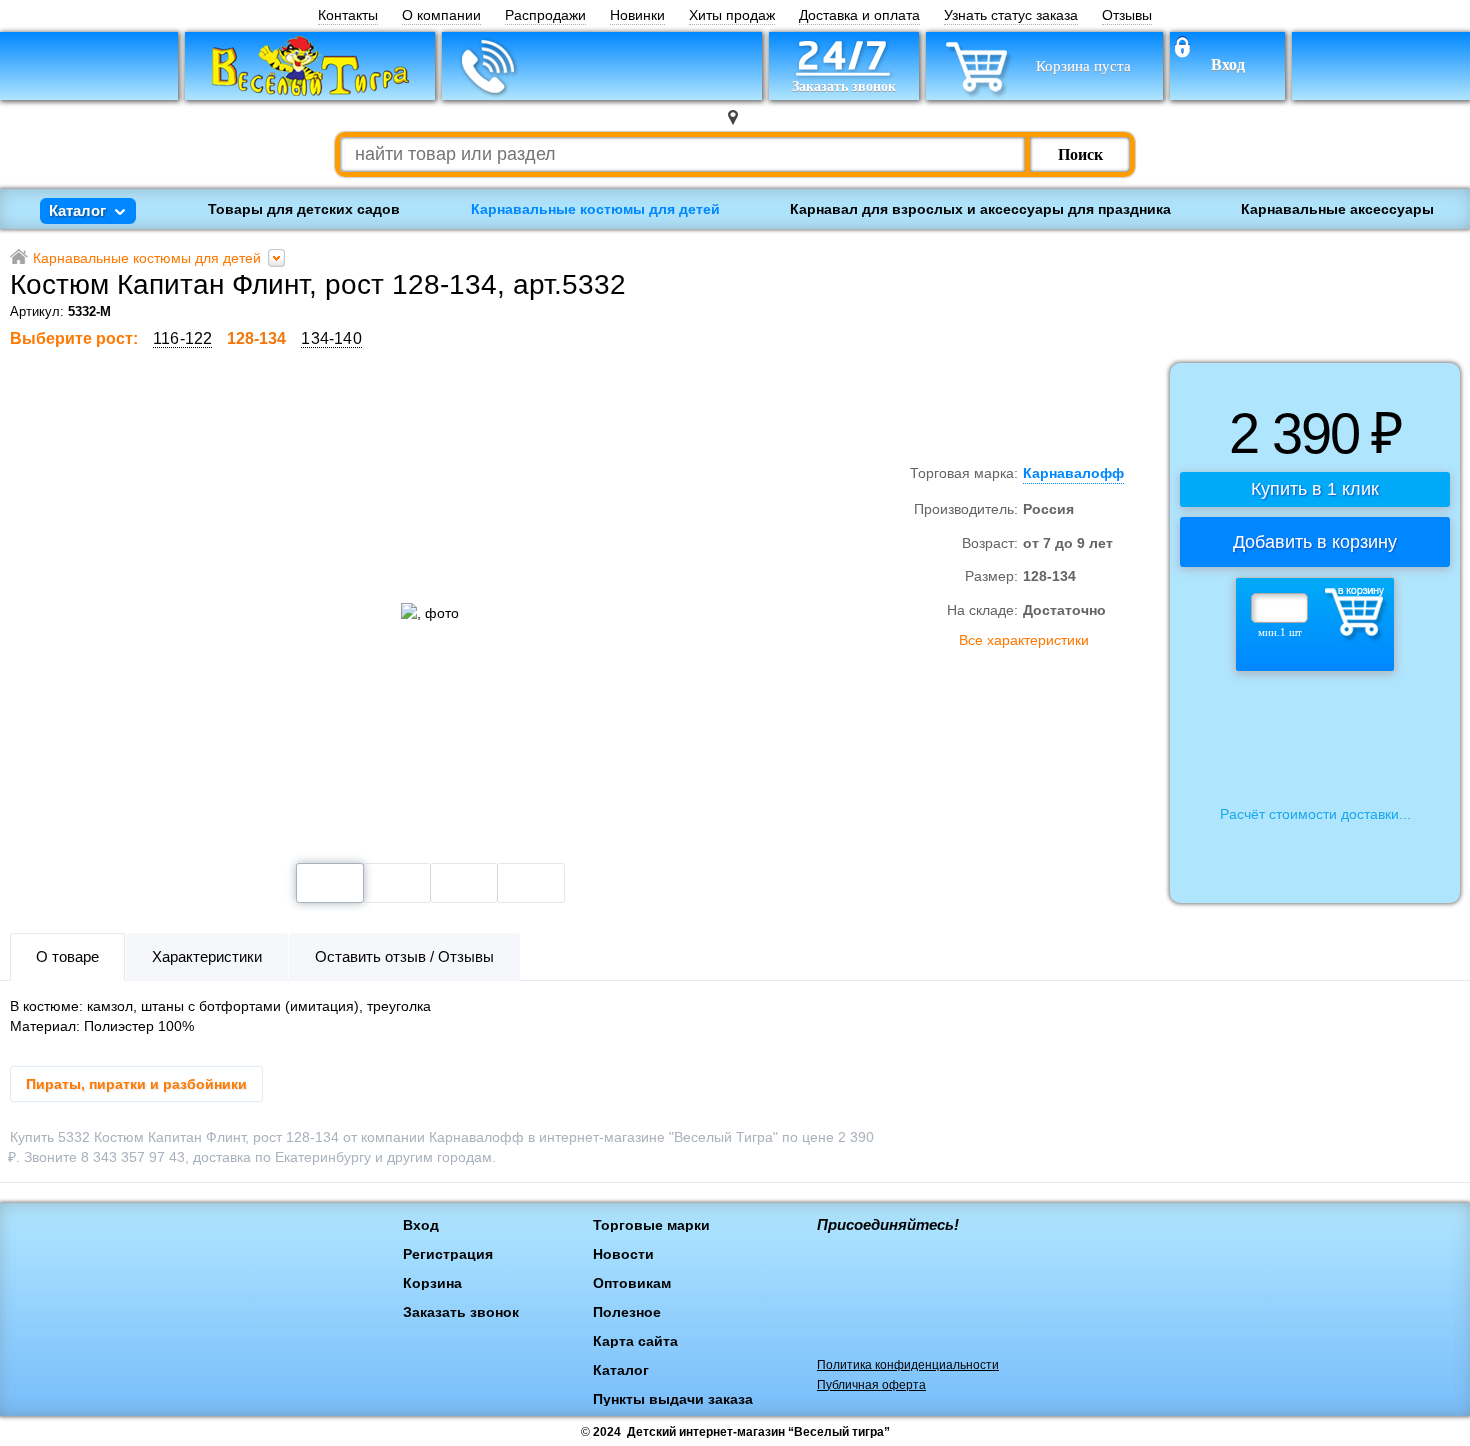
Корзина (432, 1283)
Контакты (348, 15)
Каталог (621, 1370)
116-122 (182, 338)
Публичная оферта (871, 1385)
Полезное (627, 1312)
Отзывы (1127, 15)
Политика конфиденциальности (908, 1365)
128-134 (256, 338)
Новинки (637, 15)
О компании (441, 15)
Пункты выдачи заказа (673, 1399)
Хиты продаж (732, 15)
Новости (623, 1254)
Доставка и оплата (859, 15)
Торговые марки (651, 1225)
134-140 (331, 338)
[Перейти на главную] (310, 66)
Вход (1228, 65)
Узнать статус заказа (1011, 15)
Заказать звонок (461, 1312)
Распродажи (545, 15)
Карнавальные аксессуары (1337, 209)
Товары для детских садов (304, 209)
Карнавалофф (930, 403)
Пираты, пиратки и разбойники (136, 1084)
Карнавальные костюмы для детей (595, 209)
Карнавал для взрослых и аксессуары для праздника (980, 209)
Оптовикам (632, 1283)
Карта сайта (635, 1341)
